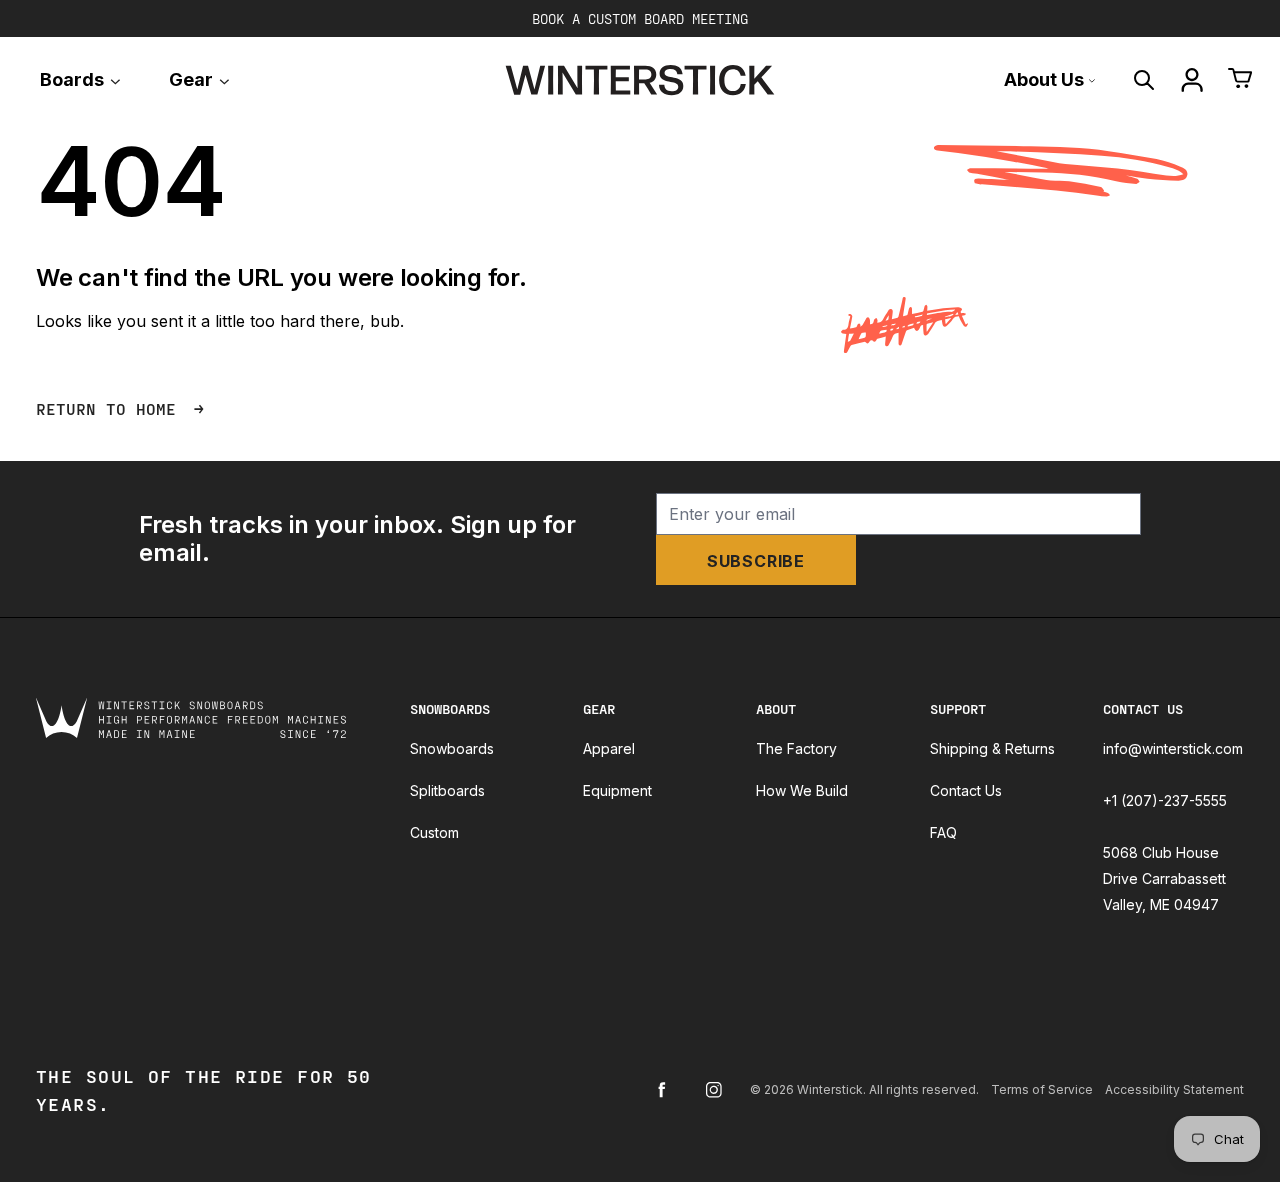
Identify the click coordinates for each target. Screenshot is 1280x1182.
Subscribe (756, 561)
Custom (434, 832)
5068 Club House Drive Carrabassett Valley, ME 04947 (1164, 878)
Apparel (609, 748)
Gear (193, 79)
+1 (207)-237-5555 (1165, 800)
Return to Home (111, 408)
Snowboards (452, 748)
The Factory (796, 748)
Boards (74, 79)
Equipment (617, 790)
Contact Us (966, 790)
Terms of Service (1042, 1089)
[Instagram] (714, 1090)
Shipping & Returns (992, 748)
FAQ (943, 832)
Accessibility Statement (1174, 1089)
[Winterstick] (640, 80)
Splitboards (447, 790)
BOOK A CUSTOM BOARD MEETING (640, 18)
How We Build (802, 790)
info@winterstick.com (1173, 748)
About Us (1046, 79)
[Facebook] (662, 1090)
